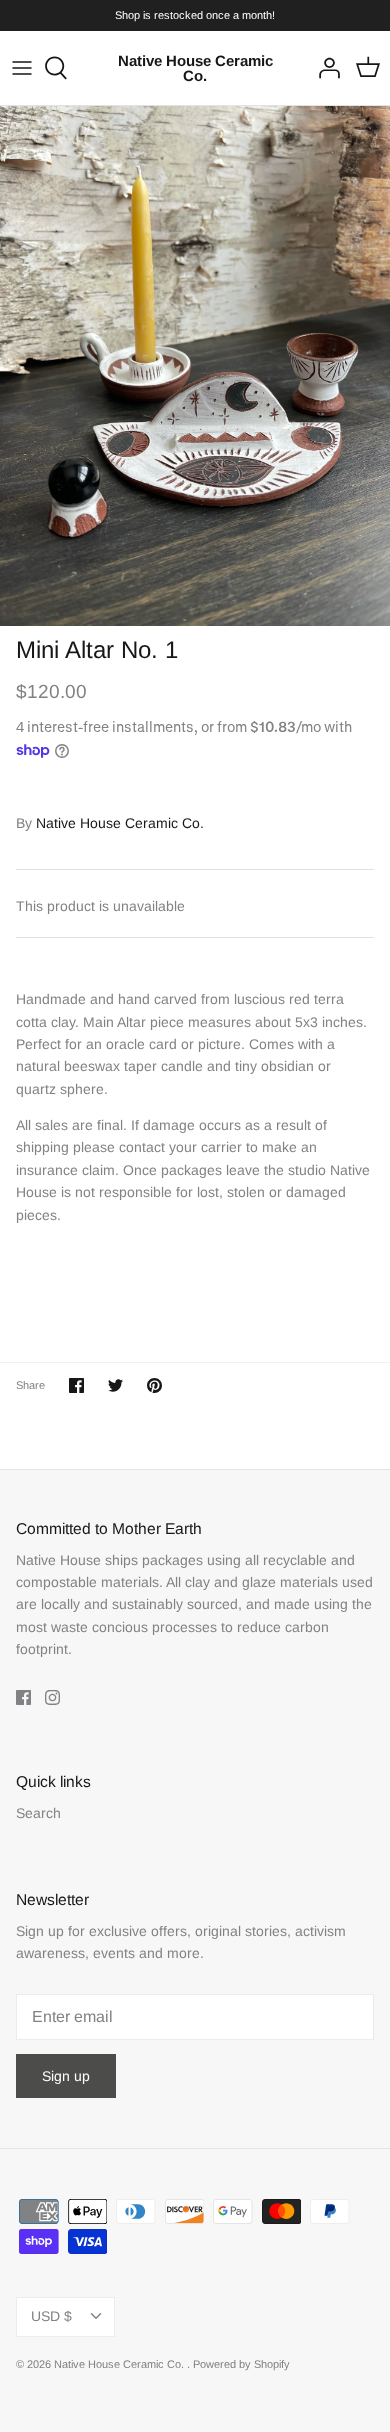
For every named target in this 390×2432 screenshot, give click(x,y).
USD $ (51, 2316)
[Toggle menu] (22, 68)
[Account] (324, 68)
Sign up (66, 2076)
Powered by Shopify (241, 2364)
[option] (195, 366)
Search (38, 1813)
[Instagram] (52, 1697)
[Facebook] (23, 1697)
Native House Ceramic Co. (120, 823)
